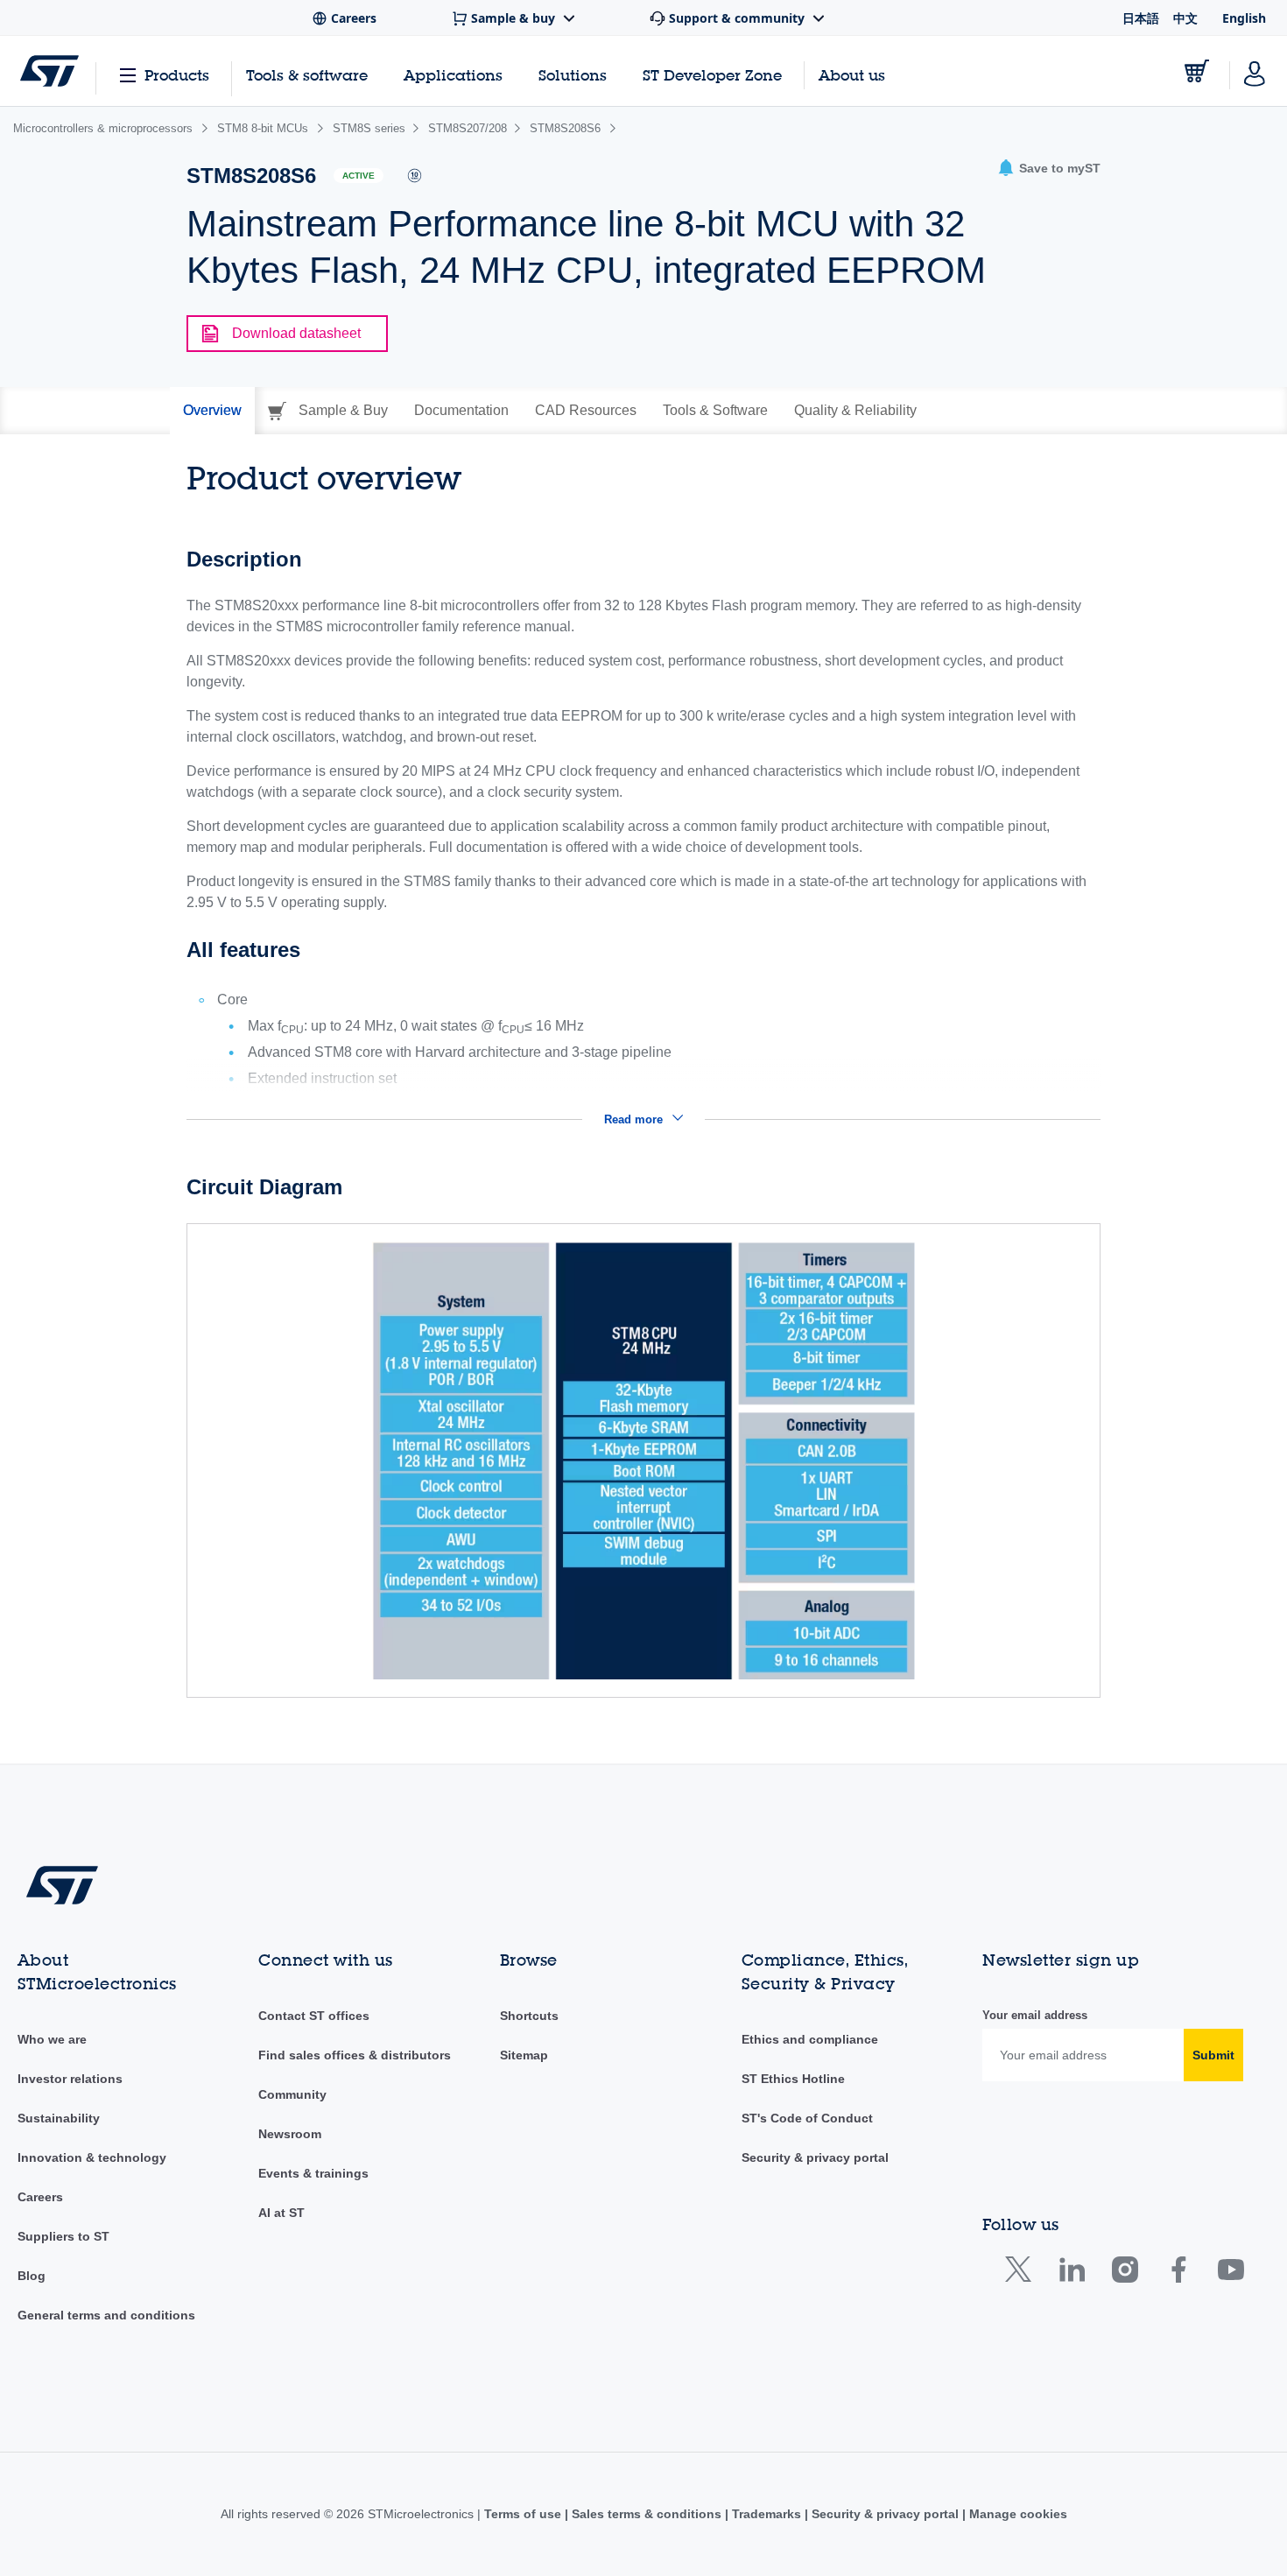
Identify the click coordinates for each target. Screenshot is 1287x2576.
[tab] (212, 411)
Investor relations (70, 2079)
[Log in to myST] (1255, 71)
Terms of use (524, 2514)
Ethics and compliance (810, 2039)
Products (177, 75)
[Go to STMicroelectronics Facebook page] (1178, 2273)
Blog (32, 2276)
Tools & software (307, 75)
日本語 (1141, 18)
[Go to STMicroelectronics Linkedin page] (1071, 2273)
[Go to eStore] (1197, 71)
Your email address (1035, 2015)
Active (359, 176)
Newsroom (290, 2134)
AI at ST (281, 2213)
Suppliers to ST (63, 2236)
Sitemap (524, 2055)
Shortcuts (529, 2016)
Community (292, 2094)
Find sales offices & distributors (355, 2055)
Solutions (573, 75)
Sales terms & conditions (647, 2514)
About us (852, 75)
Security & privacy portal (815, 2157)
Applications (453, 75)
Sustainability (59, 2118)
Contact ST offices (314, 2016)
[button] (1049, 169)
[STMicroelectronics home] (49, 71)
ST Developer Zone (712, 75)
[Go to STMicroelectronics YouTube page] (1231, 2273)
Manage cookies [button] (1016, 2514)
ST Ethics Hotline (793, 2079)
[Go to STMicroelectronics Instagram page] (1125, 2273)
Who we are (52, 2039)
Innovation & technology (92, 2157)
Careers (40, 2197)
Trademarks (767, 2514)
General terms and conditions (106, 2315)
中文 (1185, 18)
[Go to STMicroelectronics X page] (1022, 2273)
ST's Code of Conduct (807, 2118)
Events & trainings (313, 2173)
